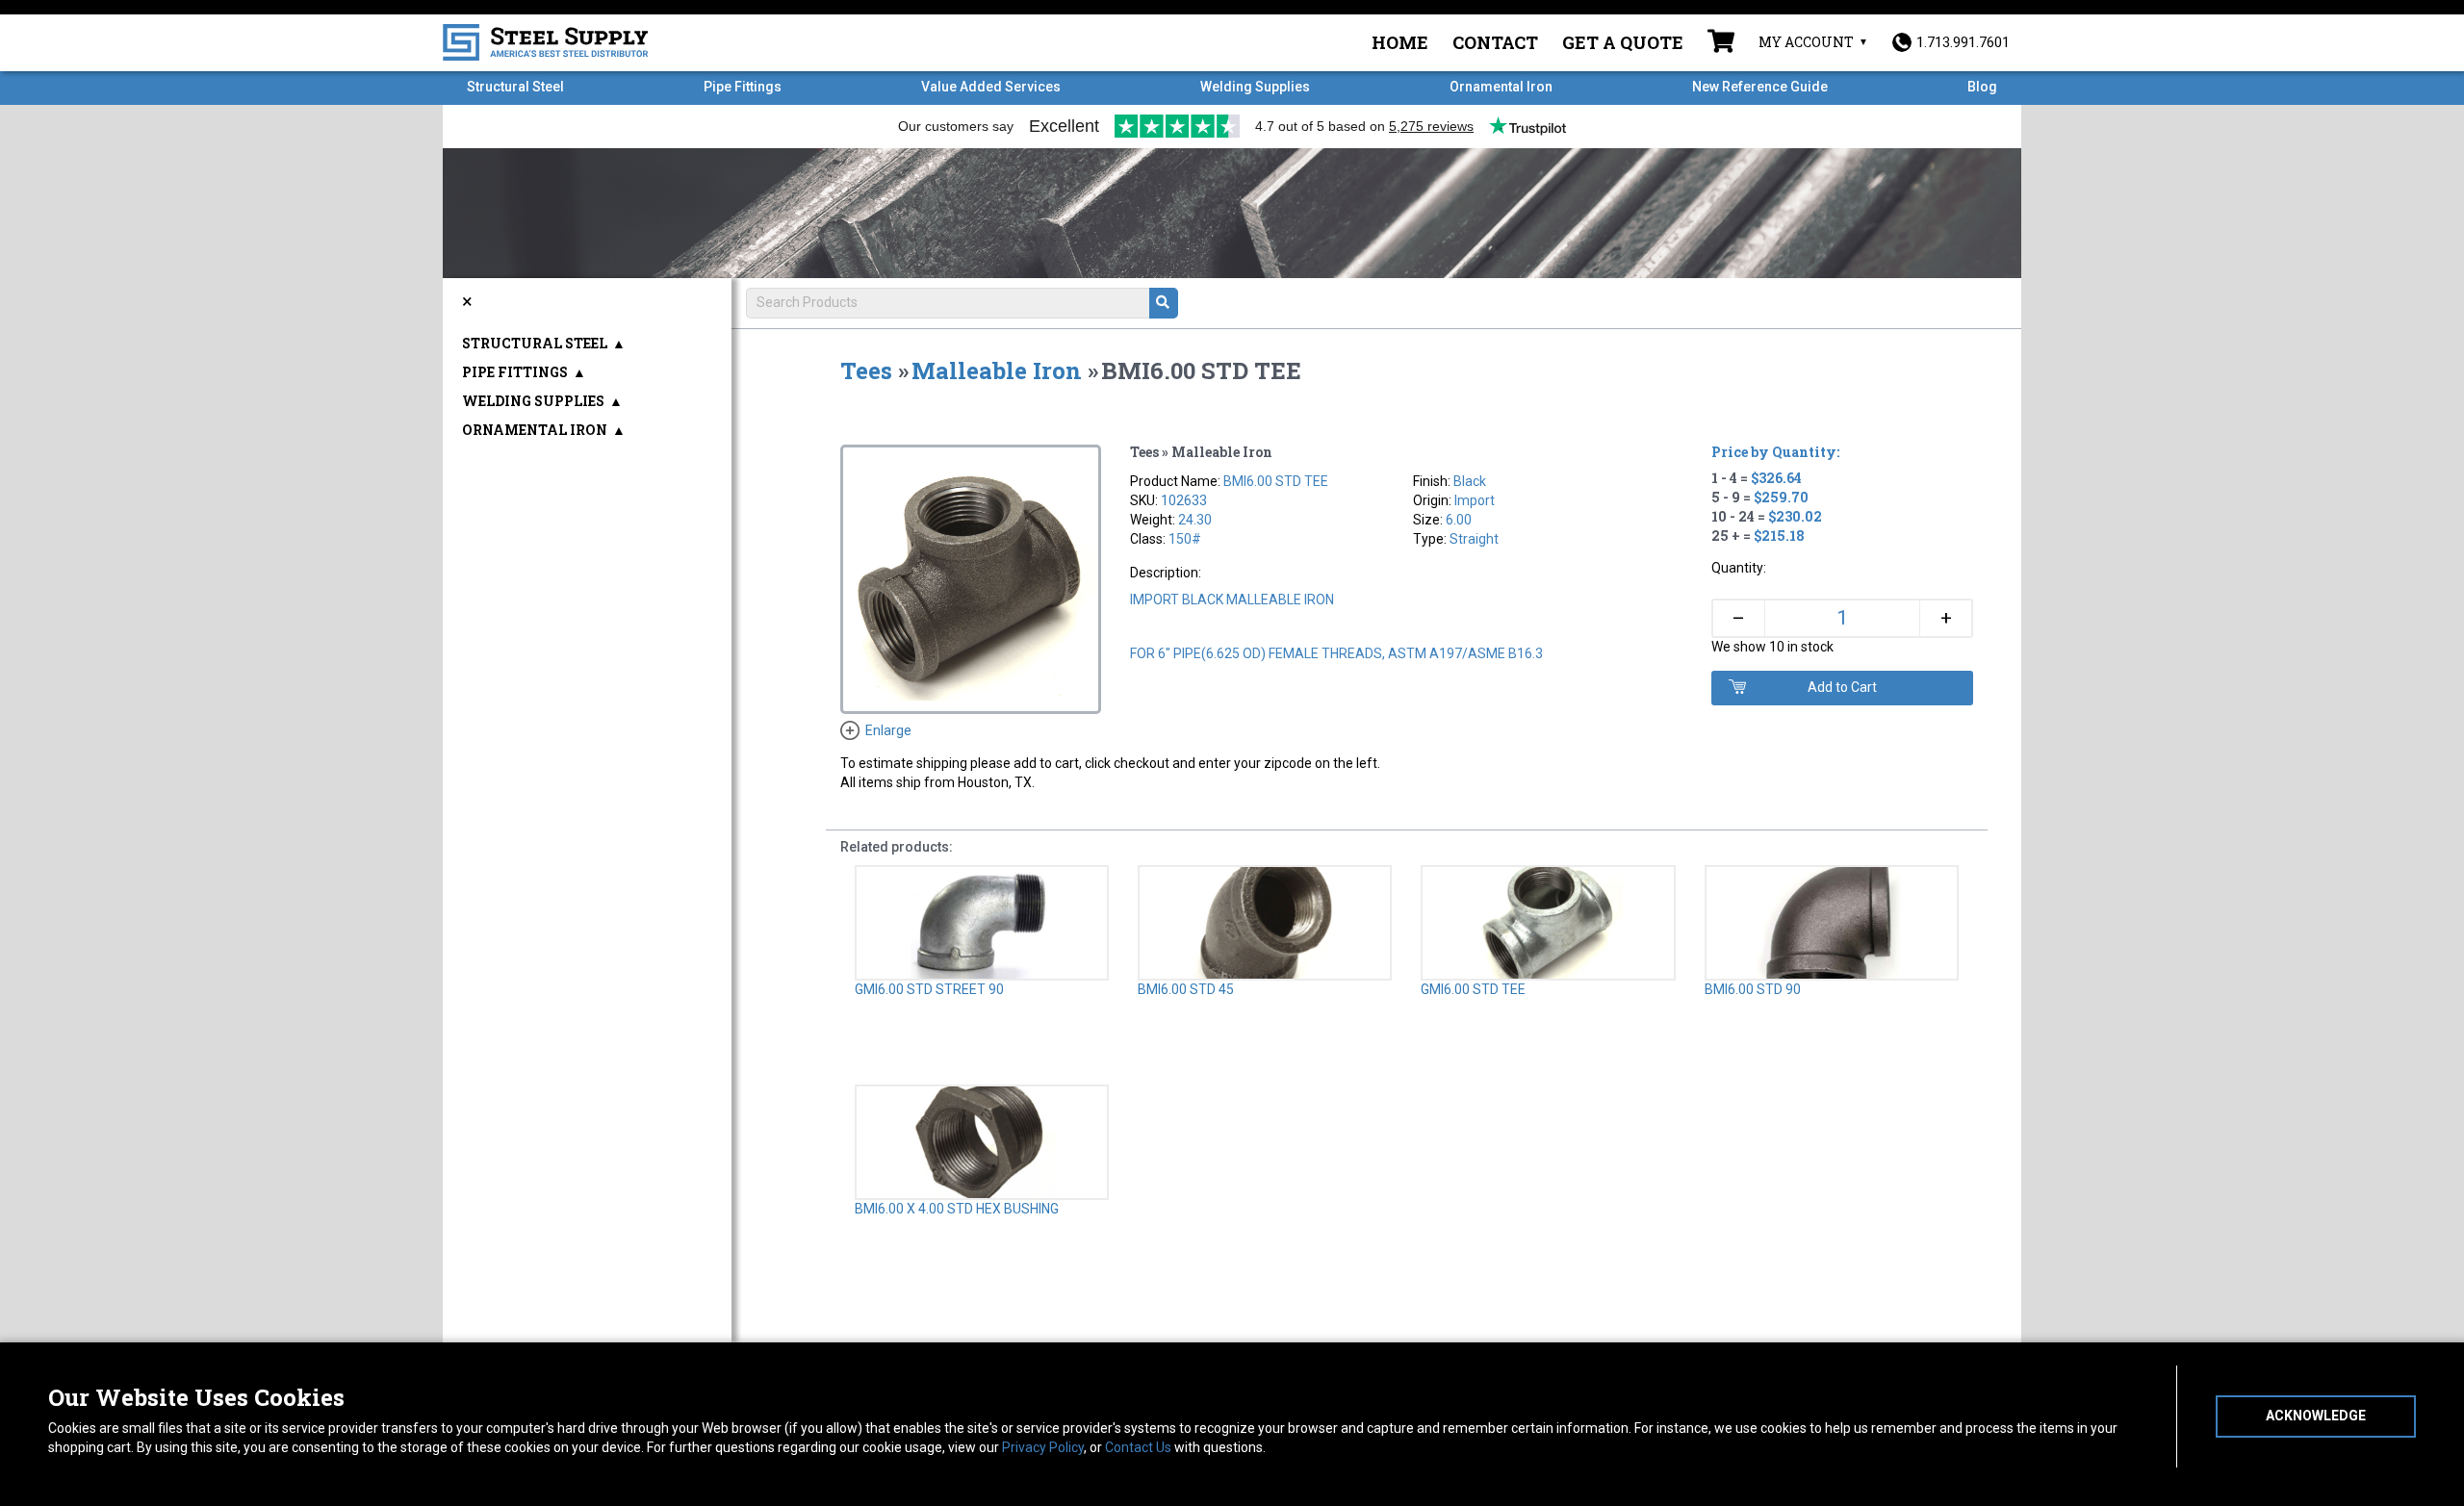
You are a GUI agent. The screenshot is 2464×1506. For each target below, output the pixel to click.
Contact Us (1138, 1447)
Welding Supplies (1255, 87)
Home (1400, 42)
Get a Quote (1623, 42)
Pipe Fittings (743, 87)
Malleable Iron (997, 370)
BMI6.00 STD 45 (1186, 989)
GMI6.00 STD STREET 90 (929, 989)
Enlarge (888, 730)
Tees (866, 370)
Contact (1495, 42)
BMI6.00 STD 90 (1753, 989)
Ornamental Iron (1501, 87)
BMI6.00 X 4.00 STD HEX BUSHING (957, 1209)
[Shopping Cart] (1721, 43)
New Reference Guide (1760, 87)
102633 (1184, 500)
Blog (1982, 87)
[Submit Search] (1164, 303)
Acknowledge (2316, 1416)
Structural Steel (515, 87)
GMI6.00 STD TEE (1473, 989)
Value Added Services (991, 87)
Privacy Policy (1043, 1447)
